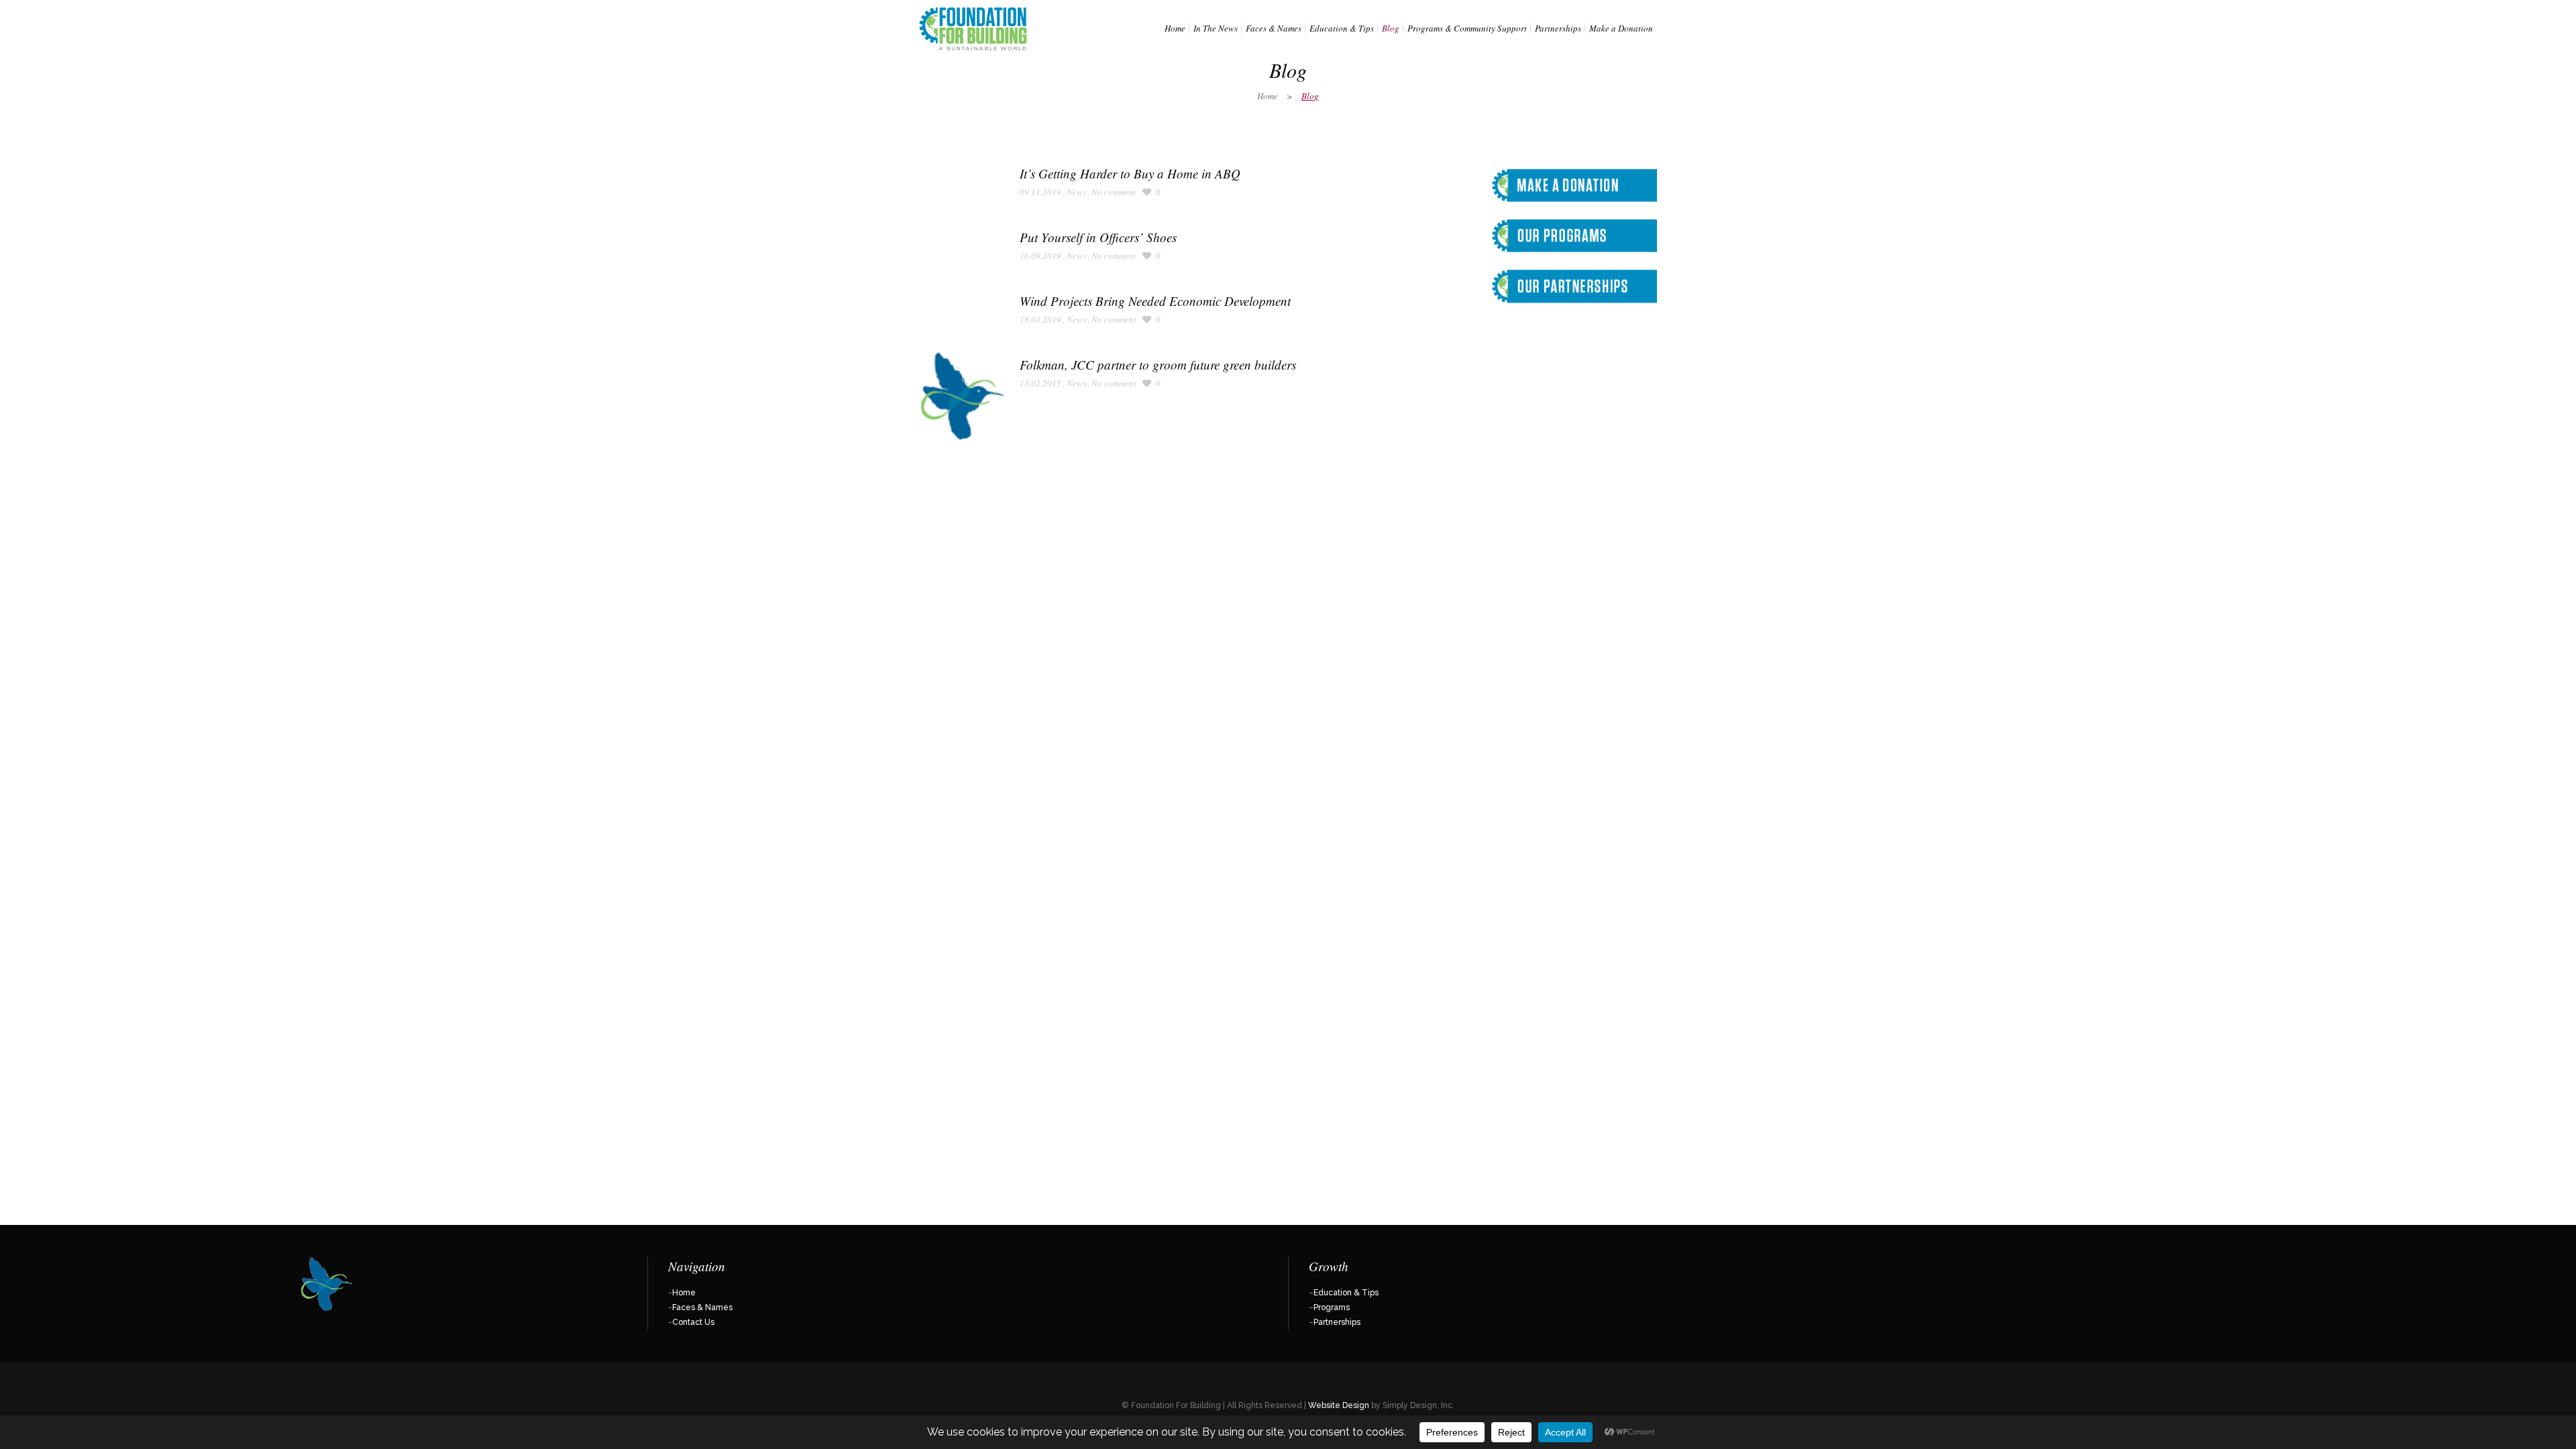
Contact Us (693, 1322)
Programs (1332, 1307)
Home (1268, 96)
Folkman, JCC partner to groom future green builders (1158, 365)
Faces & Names (702, 1307)
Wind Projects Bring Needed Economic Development (1155, 301)
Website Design (1339, 1405)
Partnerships (1337, 1322)
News (1076, 192)
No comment (1114, 192)
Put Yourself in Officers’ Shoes (1098, 237)
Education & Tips (1346, 1293)
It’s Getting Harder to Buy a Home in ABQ (1130, 173)
